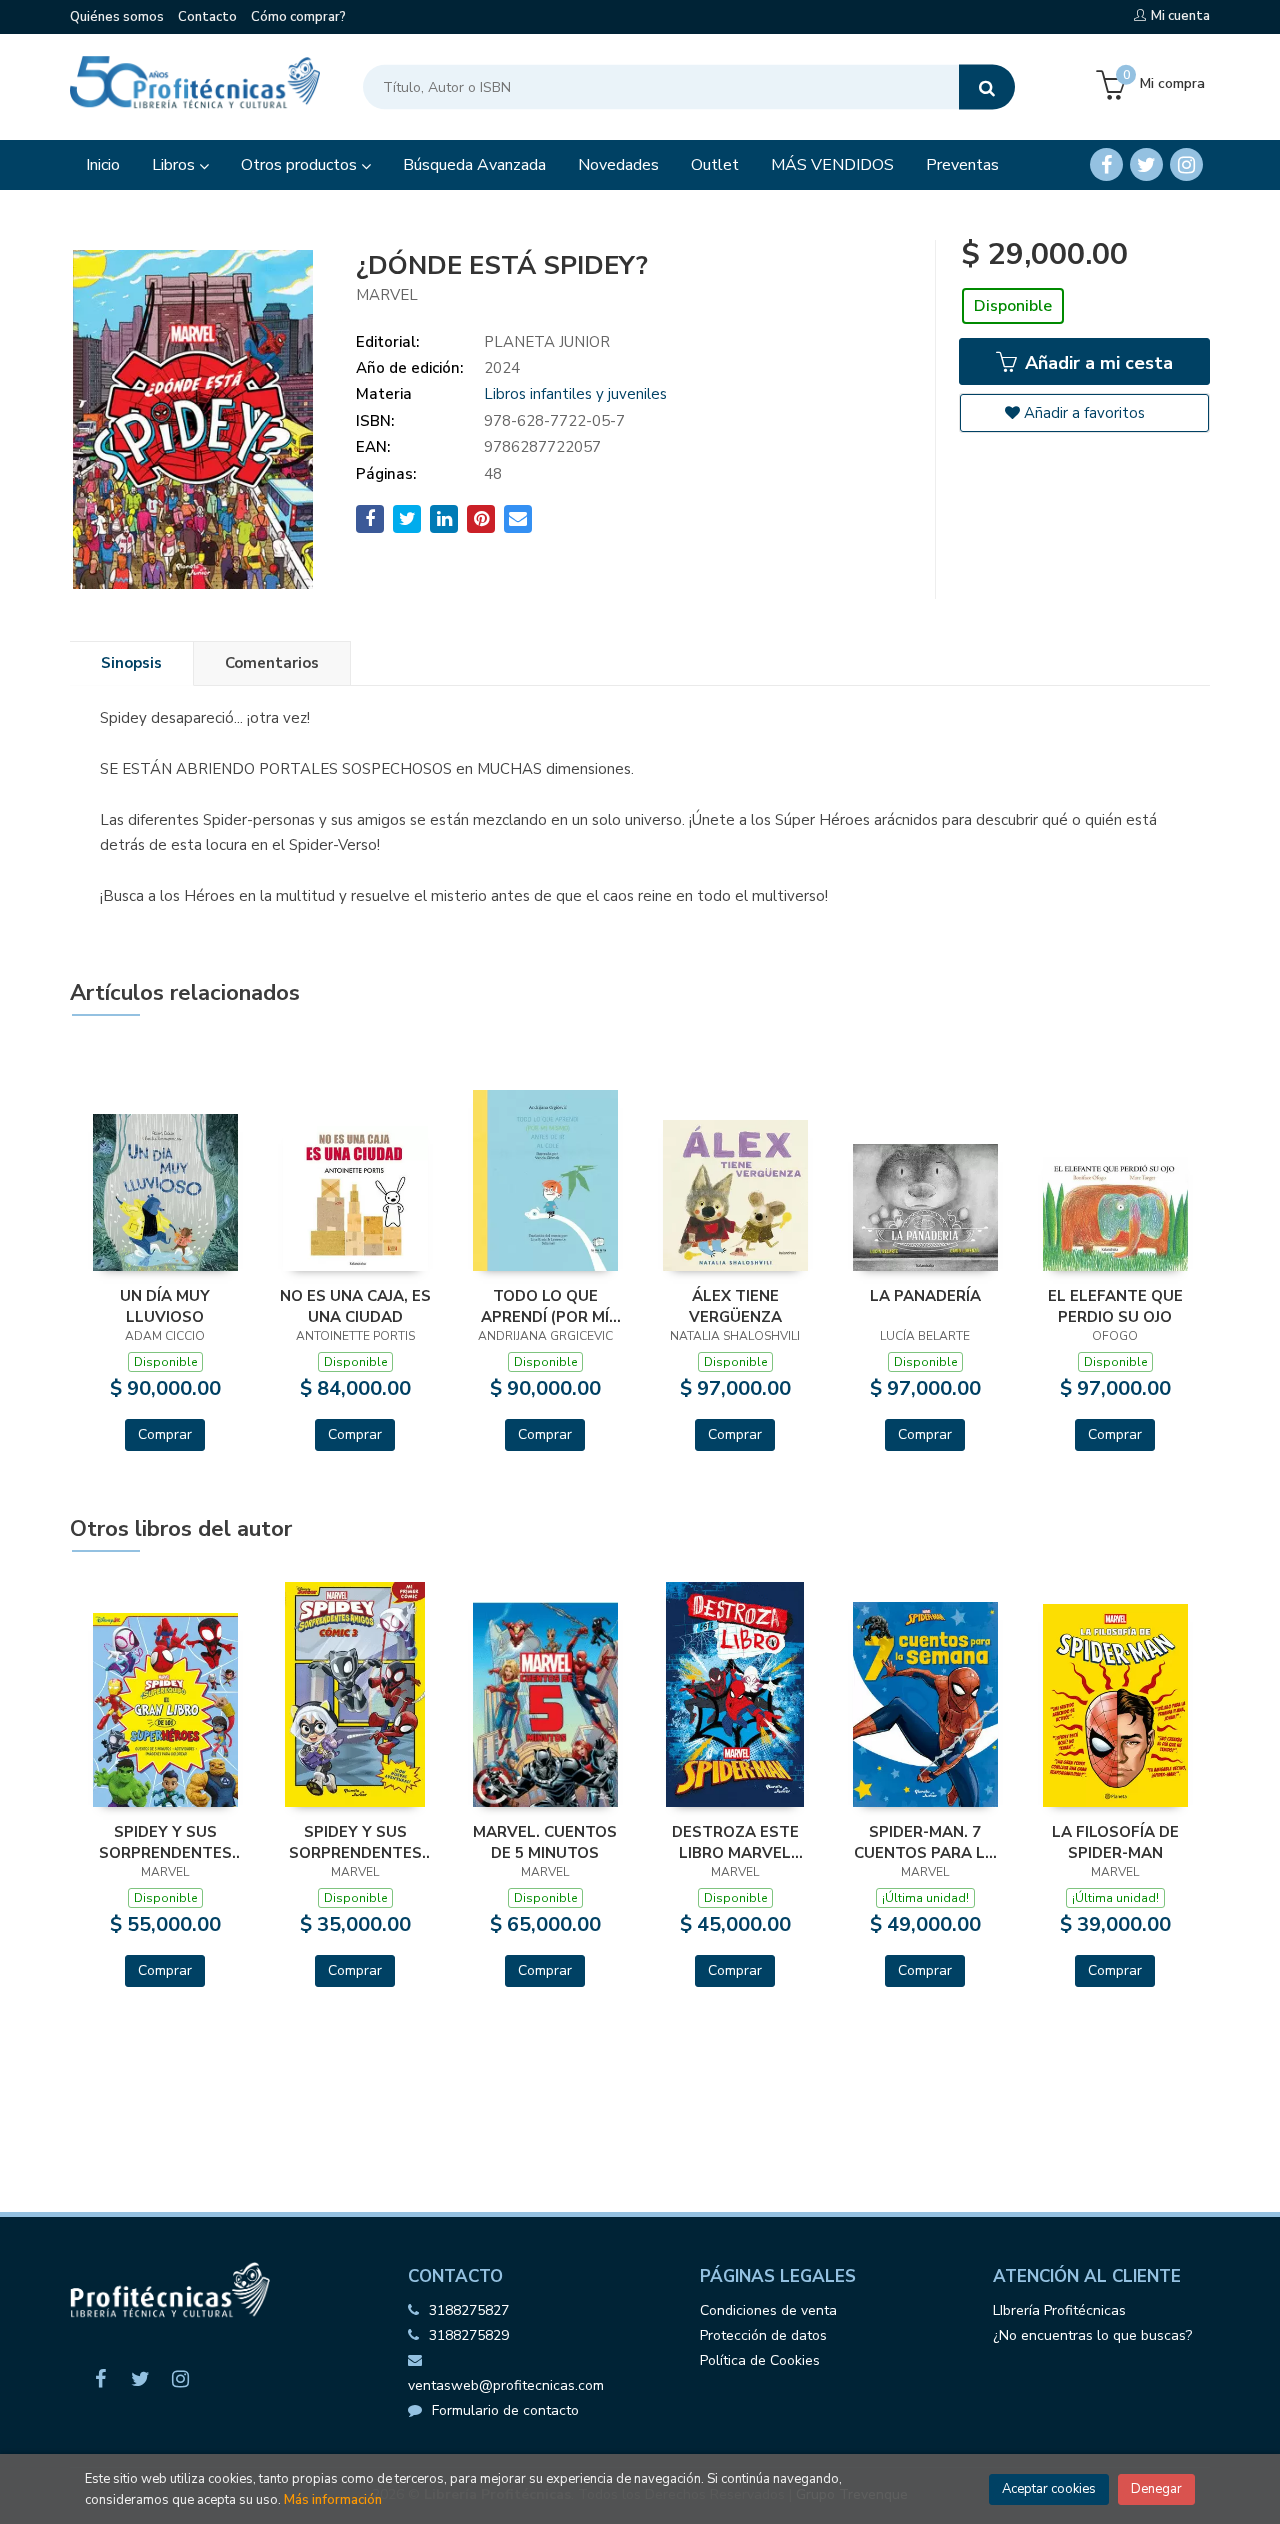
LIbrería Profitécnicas (1059, 2310)
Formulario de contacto (505, 2410)
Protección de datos (763, 2335)
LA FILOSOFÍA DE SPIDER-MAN (1115, 1842)
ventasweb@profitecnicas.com (506, 2385)
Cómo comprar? (298, 17)
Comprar (165, 1434)
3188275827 (469, 2310)
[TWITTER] (1146, 164)
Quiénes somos (117, 17)
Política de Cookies (760, 2360)
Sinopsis (131, 663)
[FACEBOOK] (1106, 164)
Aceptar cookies (1049, 2489)
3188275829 (469, 2335)
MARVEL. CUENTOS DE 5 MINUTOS (545, 1842)
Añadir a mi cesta (1096, 363)
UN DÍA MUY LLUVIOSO (165, 1306)
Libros (175, 165)
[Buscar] (987, 87)
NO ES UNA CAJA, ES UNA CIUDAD (355, 1306)
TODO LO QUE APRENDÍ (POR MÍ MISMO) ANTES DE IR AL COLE (545, 1306)
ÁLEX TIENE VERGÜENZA (735, 1306)
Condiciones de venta (768, 2310)
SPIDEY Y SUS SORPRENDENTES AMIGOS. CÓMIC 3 (355, 1842)
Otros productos (301, 165)
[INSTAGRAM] (1186, 164)
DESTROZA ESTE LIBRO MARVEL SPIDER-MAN (735, 1842)
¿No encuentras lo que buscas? (1092, 2335)
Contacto (207, 17)
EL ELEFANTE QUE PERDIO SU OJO (1115, 1306)
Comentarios (272, 663)
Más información (333, 2500)
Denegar (1156, 2489)
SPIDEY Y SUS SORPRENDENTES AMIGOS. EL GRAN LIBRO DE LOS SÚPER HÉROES (165, 1842)
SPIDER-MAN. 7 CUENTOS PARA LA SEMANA (925, 1842)
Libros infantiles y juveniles (575, 394)
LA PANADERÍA (925, 1296)
